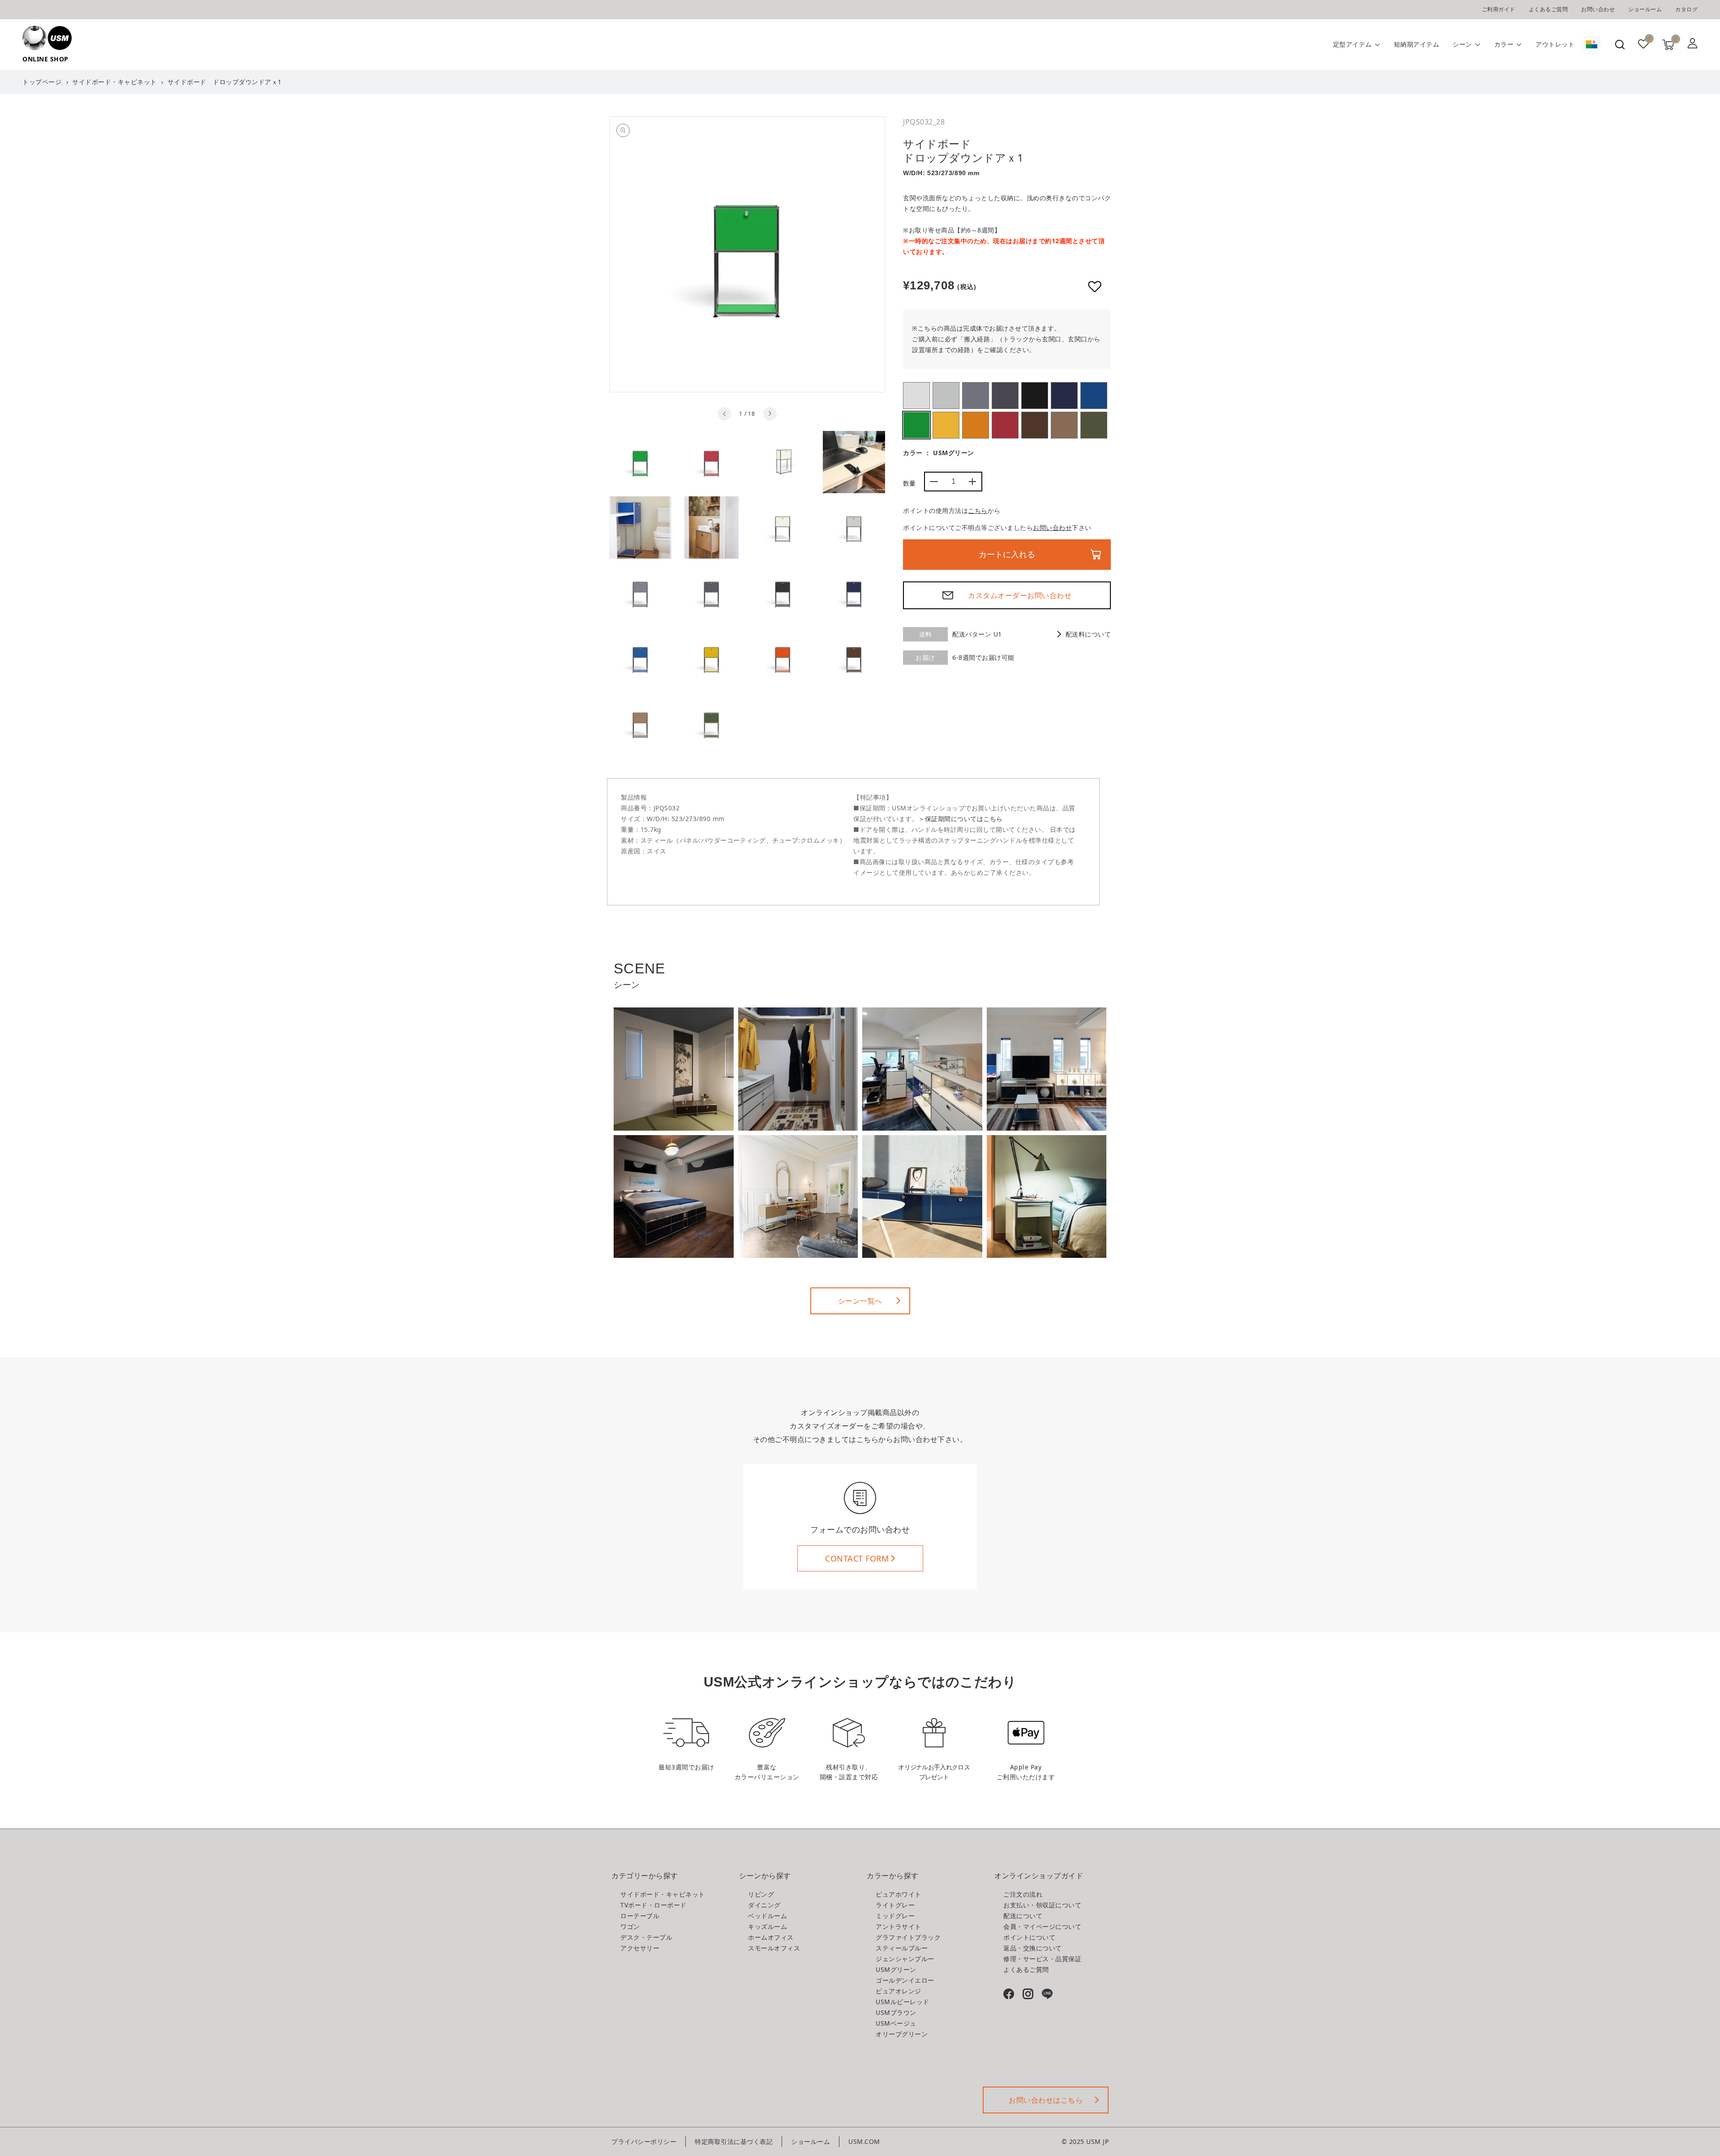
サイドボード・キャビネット (114, 82)
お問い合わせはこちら (1046, 2100)
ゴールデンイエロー (946, 425)
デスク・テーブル (646, 1937)
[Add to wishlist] (1095, 287)
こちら (978, 510)
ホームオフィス (771, 1937)
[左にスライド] (724, 414)
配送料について (1088, 634)
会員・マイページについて (1042, 1926)
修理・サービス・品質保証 (1042, 1959)
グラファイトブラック (1035, 396)
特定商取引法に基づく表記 (734, 2141)
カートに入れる (1007, 555)
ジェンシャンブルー (1094, 396)
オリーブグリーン (1094, 425)
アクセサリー (640, 1948)
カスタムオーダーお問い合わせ (1020, 595)
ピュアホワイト (916, 396)
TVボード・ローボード (654, 1905)
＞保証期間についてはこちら (961, 819)
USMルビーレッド (1005, 425)
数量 (909, 483)
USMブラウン (1035, 425)
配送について (1023, 1916)
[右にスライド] (770, 414)
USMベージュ (1064, 425)
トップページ (42, 82)
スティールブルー (1064, 396)
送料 (926, 634)
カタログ (1686, 9)
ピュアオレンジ (976, 425)
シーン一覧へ (860, 1301)
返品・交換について (1033, 1948)
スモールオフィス (774, 1948)
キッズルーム (768, 1926)
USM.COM (864, 2141)
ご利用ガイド (1499, 9)
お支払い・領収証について (1042, 1905)
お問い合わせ (1598, 9)
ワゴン (630, 1926)
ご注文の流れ (1023, 1894)
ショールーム (1645, 9)
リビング (761, 1894)
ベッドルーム (768, 1916)
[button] (1620, 45)
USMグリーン (916, 425)
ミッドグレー (976, 396)
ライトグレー (946, 396)
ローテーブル (640, 1916)
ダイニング (764, 1905)
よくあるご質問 (1548, 9)
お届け (925, 657)
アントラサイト (1005, 396)
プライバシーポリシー (644, 2141)
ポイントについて (1029, 1937)
